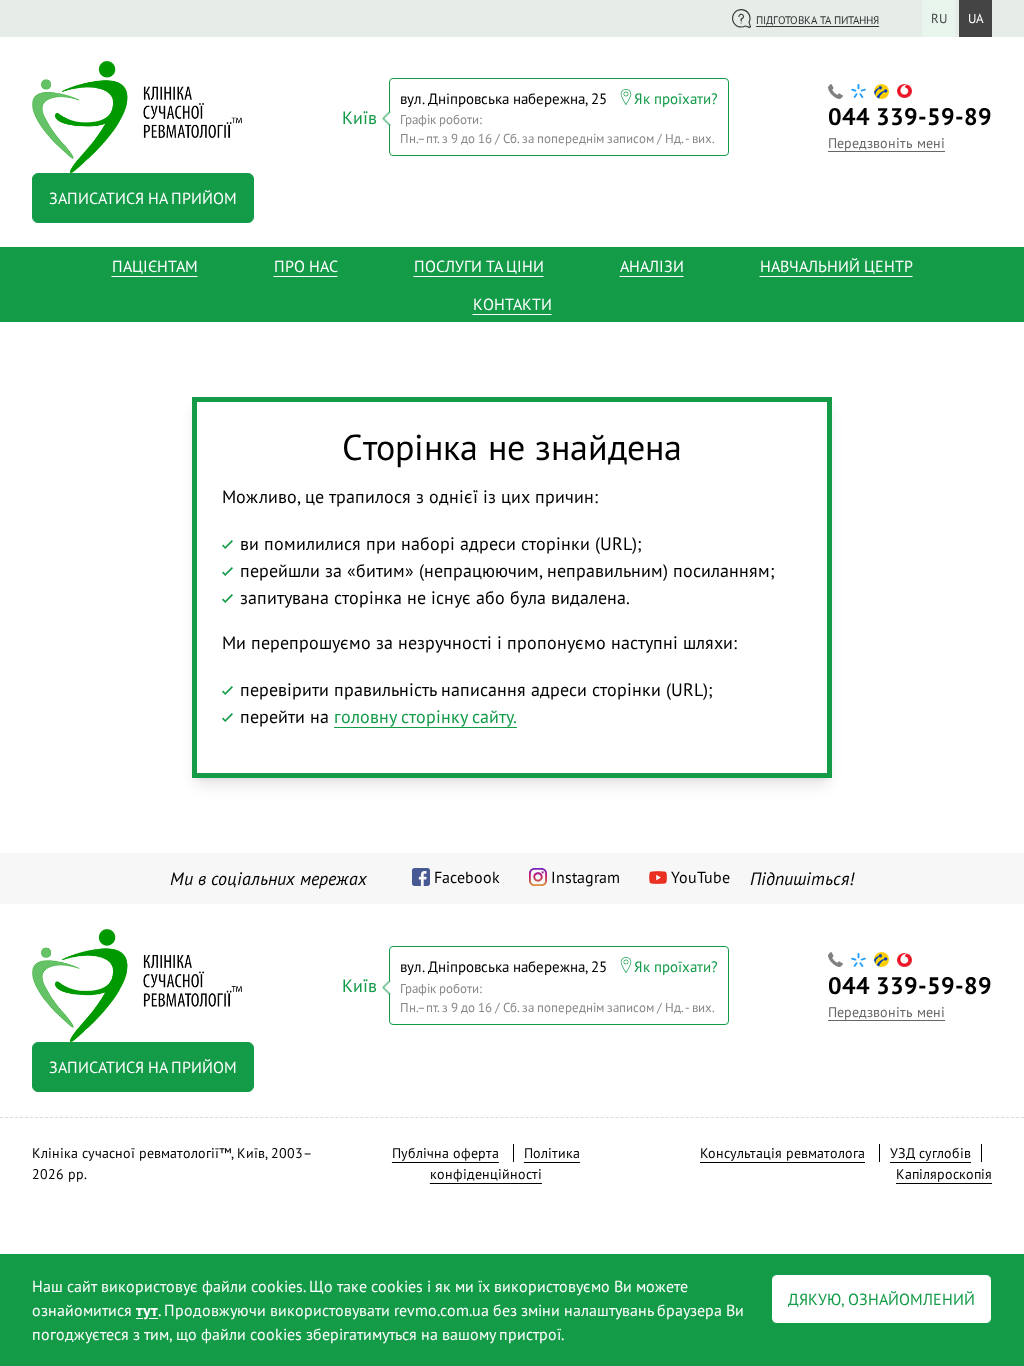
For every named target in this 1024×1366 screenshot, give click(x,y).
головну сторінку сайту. (425, 716)
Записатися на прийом (143, 198)
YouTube (700, 877)
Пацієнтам (155, 266)
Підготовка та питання (817, 20)
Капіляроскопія (944, 1174)
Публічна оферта (445, 1153)
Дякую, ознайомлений (881, 1299)
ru (939, 18)
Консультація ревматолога (782, 1153)
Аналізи (652, 266)
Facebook (467, 877)
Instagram (585, 877)
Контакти (512, 304)
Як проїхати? (676, 98)
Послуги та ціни (479, 266)
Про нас (306, 266)
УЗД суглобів (930, 1153)
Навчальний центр (836, 266)
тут (147, 1310)
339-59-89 (910, 116)
